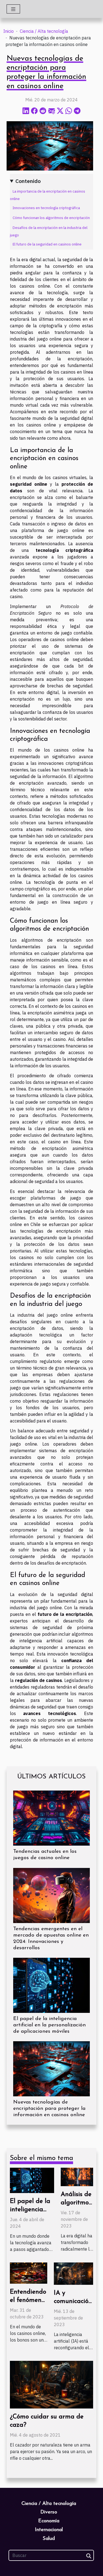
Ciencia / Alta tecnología (44, 31)
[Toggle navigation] (13, 9)
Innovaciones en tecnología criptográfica (46, 208)
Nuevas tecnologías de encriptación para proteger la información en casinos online (49, 2109)
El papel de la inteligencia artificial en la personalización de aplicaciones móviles (49, 2025)
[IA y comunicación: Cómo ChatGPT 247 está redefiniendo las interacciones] (73, 2273)
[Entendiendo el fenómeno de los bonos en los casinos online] (29, 2272)
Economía (49, 2521)
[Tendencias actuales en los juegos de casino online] (51, 1818)
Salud (49, 2539)
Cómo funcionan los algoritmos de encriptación (51, 218)
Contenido (28, 181)
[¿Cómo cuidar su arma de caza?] (51, 2384)
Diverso (49, 2512)
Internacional (49, 2530)
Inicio (9, 31)
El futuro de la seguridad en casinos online (47, 244)
